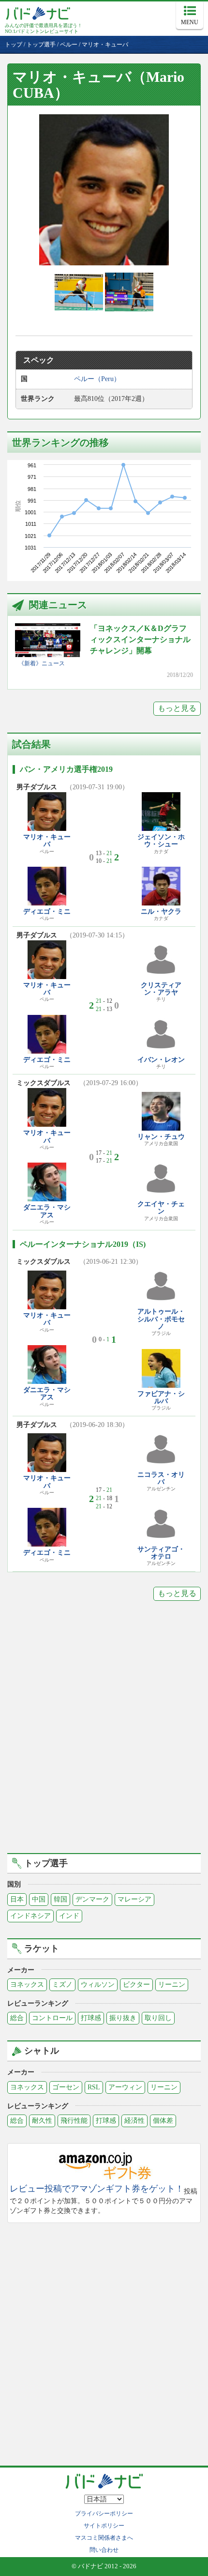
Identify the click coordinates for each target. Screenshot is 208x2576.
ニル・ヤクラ (161, 912)
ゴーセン (66, 2087)
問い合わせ (104, 2550)
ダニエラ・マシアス (47, 1211)
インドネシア (30, 1916)
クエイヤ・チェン (161, 1208)
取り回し (158, 2018)
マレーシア (134, 1899)
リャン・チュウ (161, 1137)
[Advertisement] (104, 1734)
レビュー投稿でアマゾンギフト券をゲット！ (97, 2189)
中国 (39, 1899)
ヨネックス (27, 1985)
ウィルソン (98, 1985)
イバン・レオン (161, 1060)
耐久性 (42, 2121)
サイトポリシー (104, 2526)
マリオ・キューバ (47, 841)
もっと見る (177, 708)
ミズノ (62, 1985)
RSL (94, 2087)
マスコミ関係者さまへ (104, 2538)
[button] (104, 190)
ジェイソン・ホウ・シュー (161, 841)
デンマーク (92, 1899)
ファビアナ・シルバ (161, 1397)
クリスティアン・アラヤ (161, 989)
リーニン (172, 1985)
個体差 (163, 2121)
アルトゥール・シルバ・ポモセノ (161, 1319)
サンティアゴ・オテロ (161, 1553)
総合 (17, 2018)
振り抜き (123, 2018)
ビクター (136, 1985)
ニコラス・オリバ (161, 1478)
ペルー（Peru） (97, 379)
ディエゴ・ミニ (47, 912)
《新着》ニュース (42, 663)
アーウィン (125, 2087)
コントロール (52, 2018)
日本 (17, 1899)
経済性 (134, 2121)
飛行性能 (74, 2121)
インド (69, 1916)
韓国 (60, 1899)
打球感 (91, 2018)
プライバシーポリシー (104, 2514)
